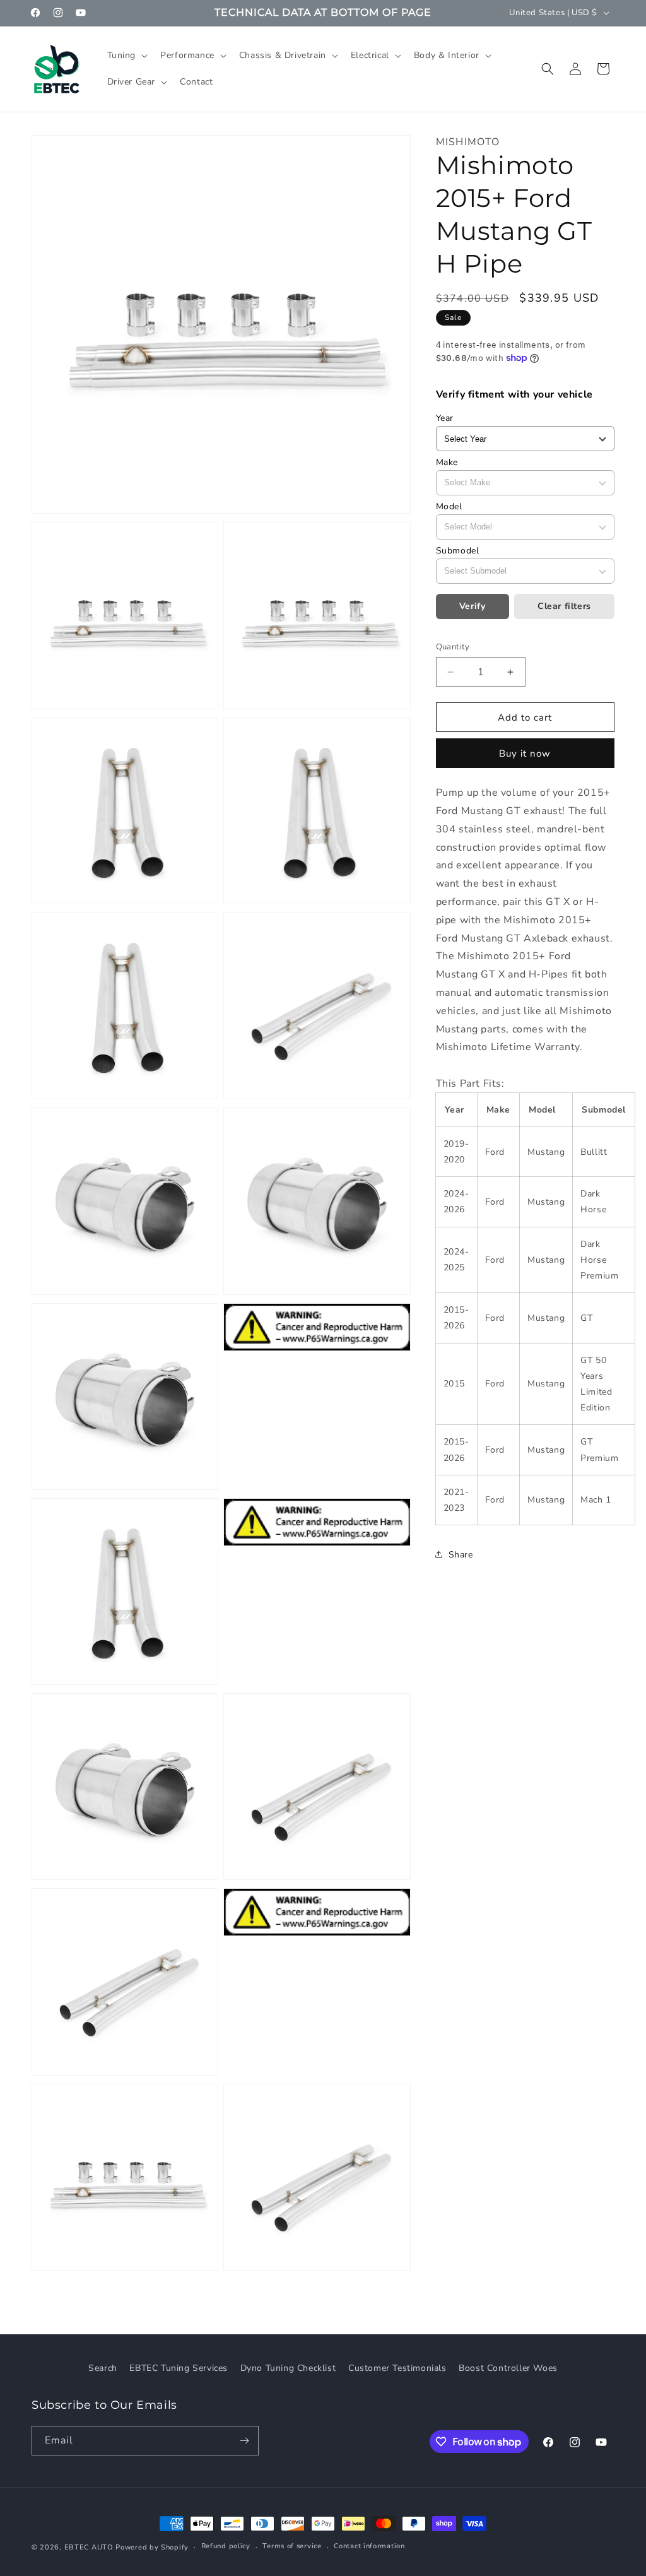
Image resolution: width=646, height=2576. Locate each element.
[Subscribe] (244, 2441)
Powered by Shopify (152, 2547)
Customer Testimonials (397, 2368)
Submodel (458, 551)
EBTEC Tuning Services (179, 2368)
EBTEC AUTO (89, 2547)
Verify (473, 606)
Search (103, 2368)
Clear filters (564, 606)
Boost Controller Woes (508, 2368)
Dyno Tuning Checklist (288, 2368)
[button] (126, 56)
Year (445, 418)
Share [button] (461, 1555)
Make (447, 462)
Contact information (369, 2546)
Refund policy (226, 2546)
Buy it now (525, 753)
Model (449, 506)
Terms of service (292, 2546)
